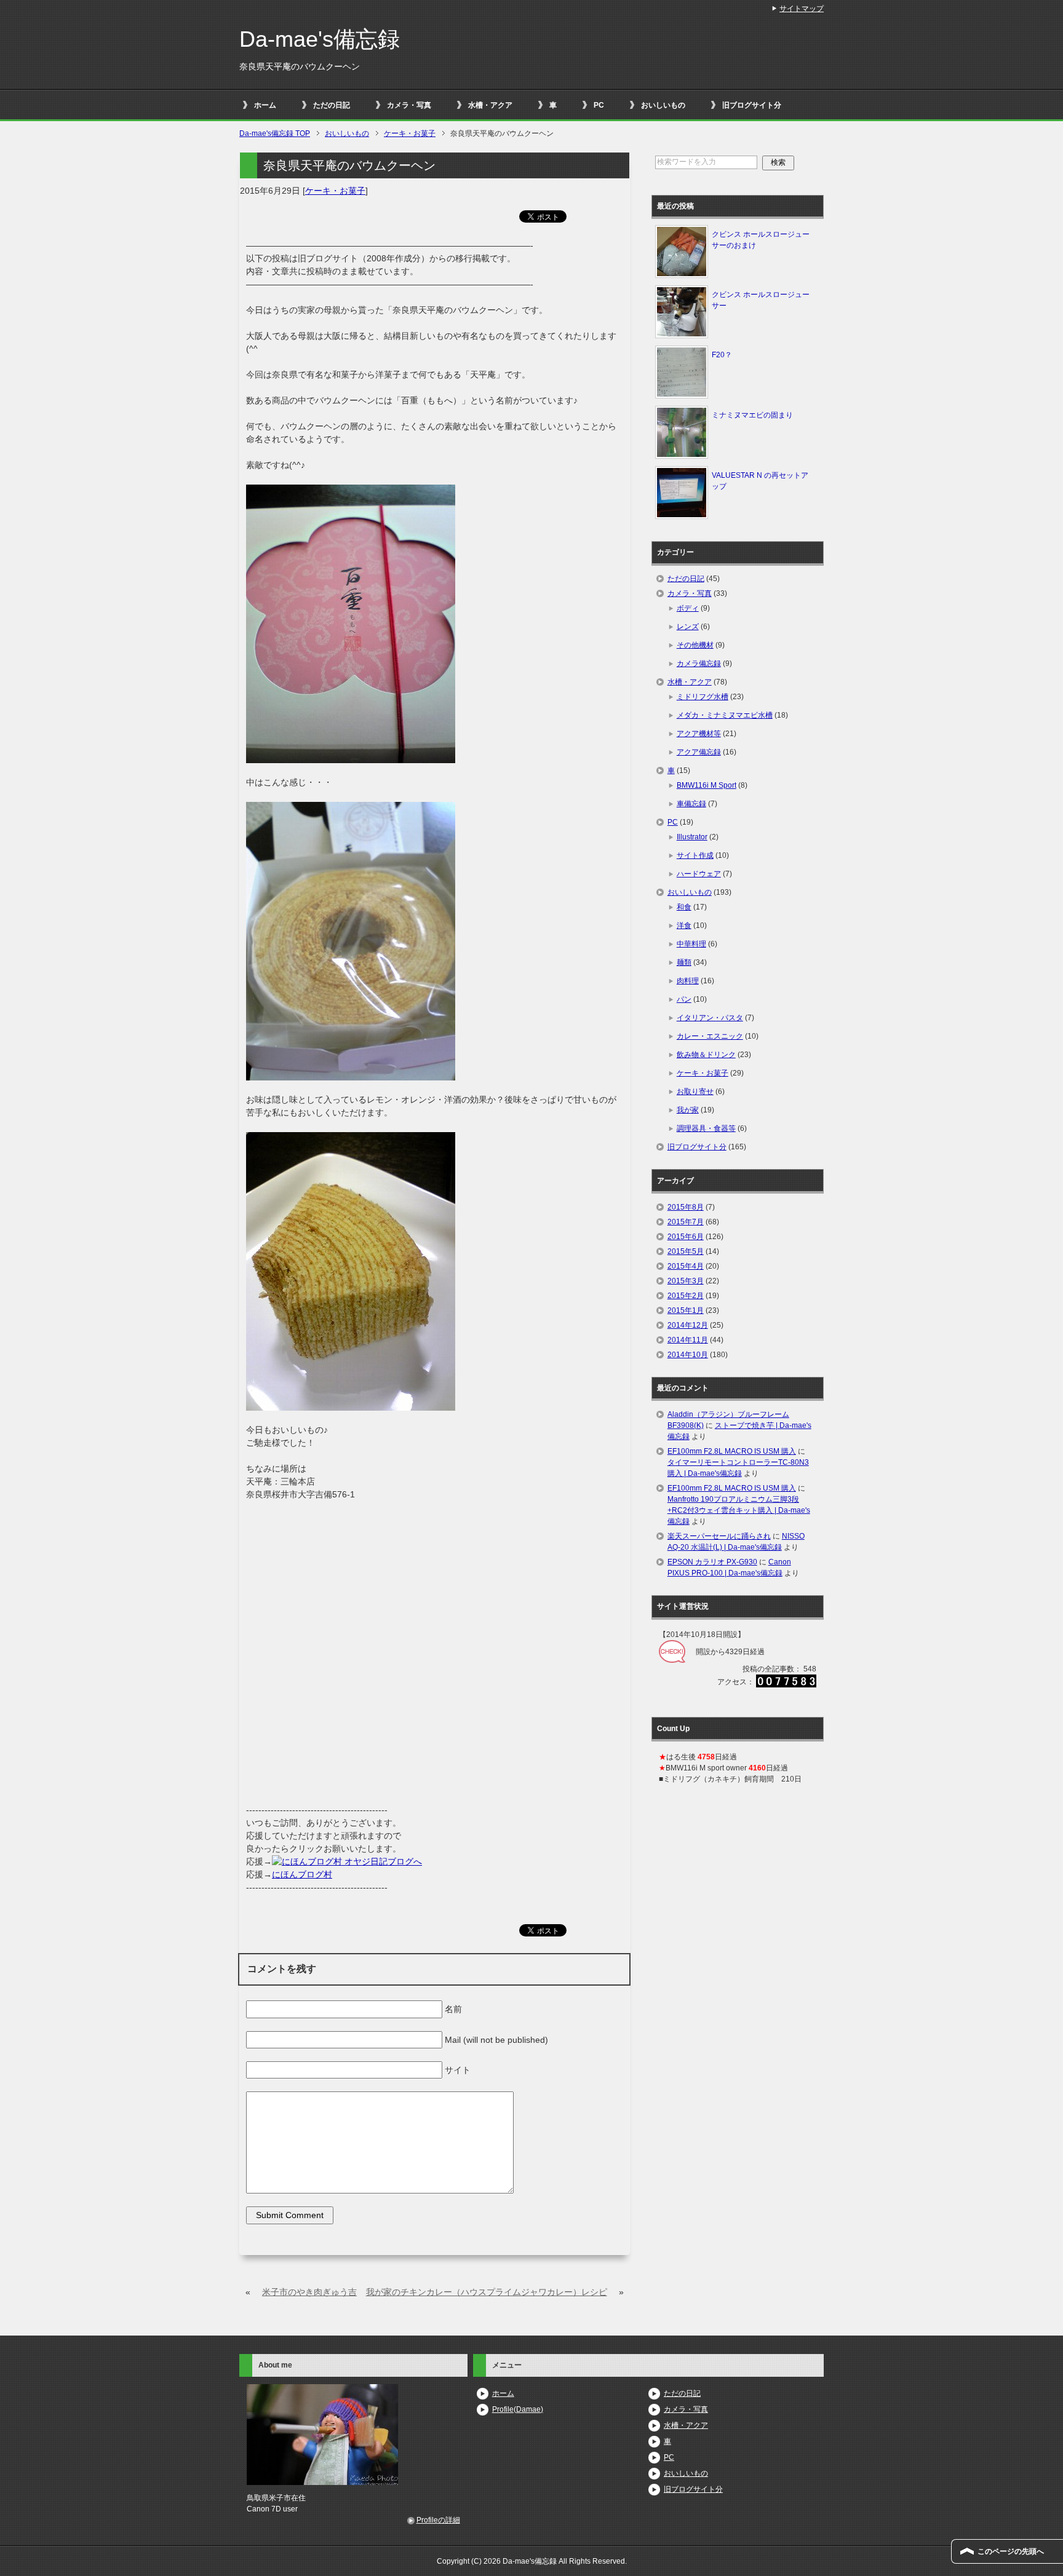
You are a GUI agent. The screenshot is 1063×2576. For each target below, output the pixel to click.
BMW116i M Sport (707, 785)
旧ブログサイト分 (752, 105)
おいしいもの (663, 105)
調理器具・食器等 (706, 1128)
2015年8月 (686, 1207)
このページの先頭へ (1011, 2551)
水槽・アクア (490, 105)
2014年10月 (688, 1355)
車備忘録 (691, 804)
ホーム (265, 105)
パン (684, 999)
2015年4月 (686, 1266)
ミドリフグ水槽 (703, 697)
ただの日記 (332, 105)
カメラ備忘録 (699, 664)
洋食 (684, 925)
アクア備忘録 (699, 752)
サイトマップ (802, 9)
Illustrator (692, 837)
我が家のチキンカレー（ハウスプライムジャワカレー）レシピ (487, 2292)
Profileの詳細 (438, 2520)
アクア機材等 (699, 734)
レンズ (688, 627)
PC (599, 105)
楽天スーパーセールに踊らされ (719, 1536)
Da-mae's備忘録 (320, 39)
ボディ (688, 608)
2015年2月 (686, 1296)
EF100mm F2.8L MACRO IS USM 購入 (732, 1451)
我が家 (688, 1110)
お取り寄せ (695, 1092)
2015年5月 (686, 1251)
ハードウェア (699, 874)
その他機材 (695, 645)
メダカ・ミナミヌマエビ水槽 (725, 715)
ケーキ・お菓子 (335, 191)
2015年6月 (686, 1237)
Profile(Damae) (518, 2409)
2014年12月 (688, 1325)
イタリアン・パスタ (710, 1018)
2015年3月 (686, 1281)
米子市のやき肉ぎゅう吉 (309, 2292)
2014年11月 (688, 1340)
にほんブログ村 (302, 1874)
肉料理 (688, 981)
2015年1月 (686, 1310)
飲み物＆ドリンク (706, 1055)
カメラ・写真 (409, 105)
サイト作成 (695, 855)
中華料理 (691, 944)
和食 (684, 907)
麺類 (684, 962)
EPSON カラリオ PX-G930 (712, 1562)
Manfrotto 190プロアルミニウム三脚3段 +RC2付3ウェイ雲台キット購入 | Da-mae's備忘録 (739, 1510)
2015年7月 (686, 1222)
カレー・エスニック (710, 1036)
